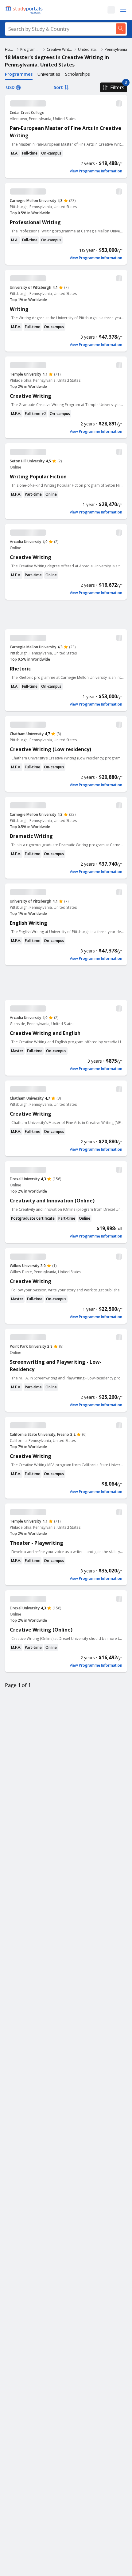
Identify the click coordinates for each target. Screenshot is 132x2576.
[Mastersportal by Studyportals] (25, 10)
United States (89, 49)
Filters (117, 87)
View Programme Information (96, 171)
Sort (58, 87)
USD (10, 87)
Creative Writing (60, 49)
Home (10, 49)
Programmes (31, 49)
